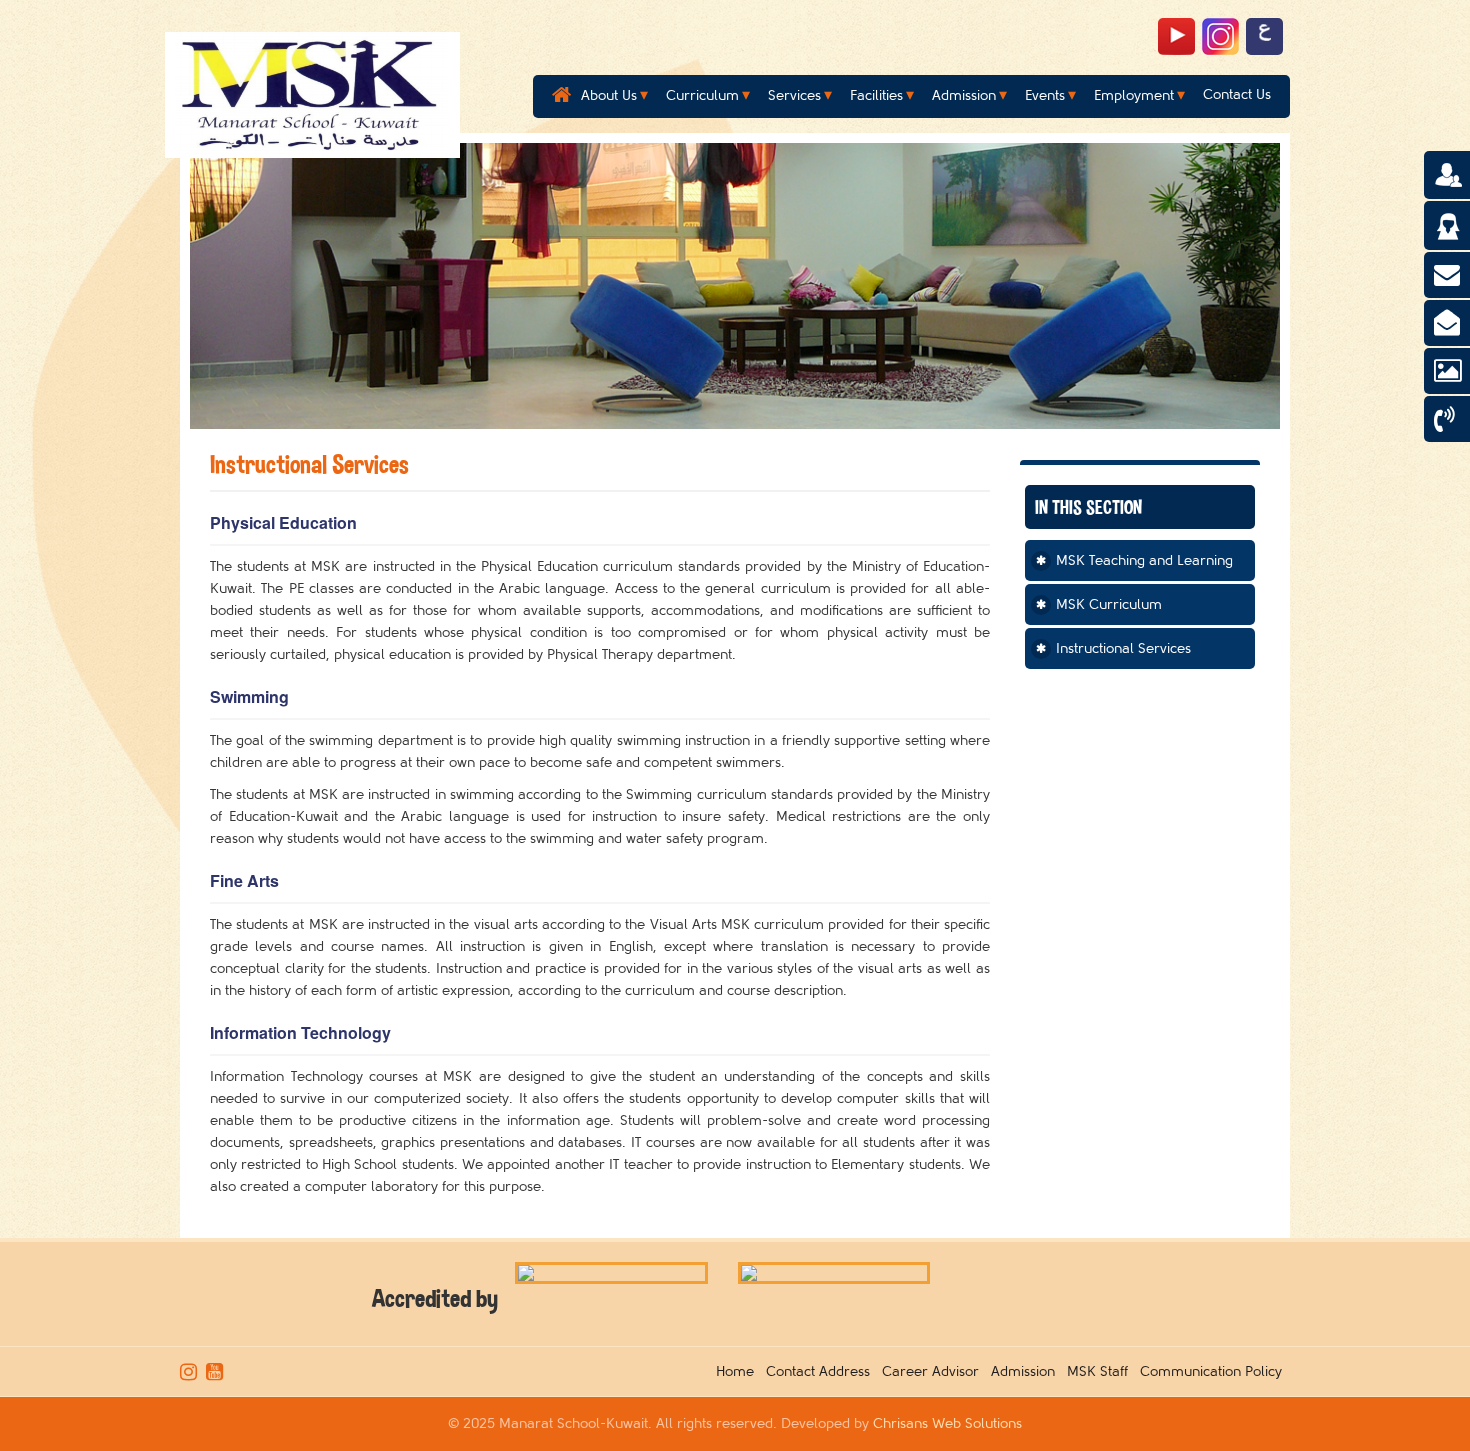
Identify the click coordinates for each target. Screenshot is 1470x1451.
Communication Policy (1215, 1371)
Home (739, 1371)
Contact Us (1237, 94)
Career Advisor (934, 1371)
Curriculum (702, 95)
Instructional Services (1123, 648)
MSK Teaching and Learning (1144, 560)
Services (794, 95)
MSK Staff (1101, 1371)
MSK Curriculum (1109, 604)
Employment (1134, 95)
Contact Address (822, 1371)
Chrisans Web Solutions (947, 1423)
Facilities (876, 95)
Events (1045, 95)
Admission (964, 95)
